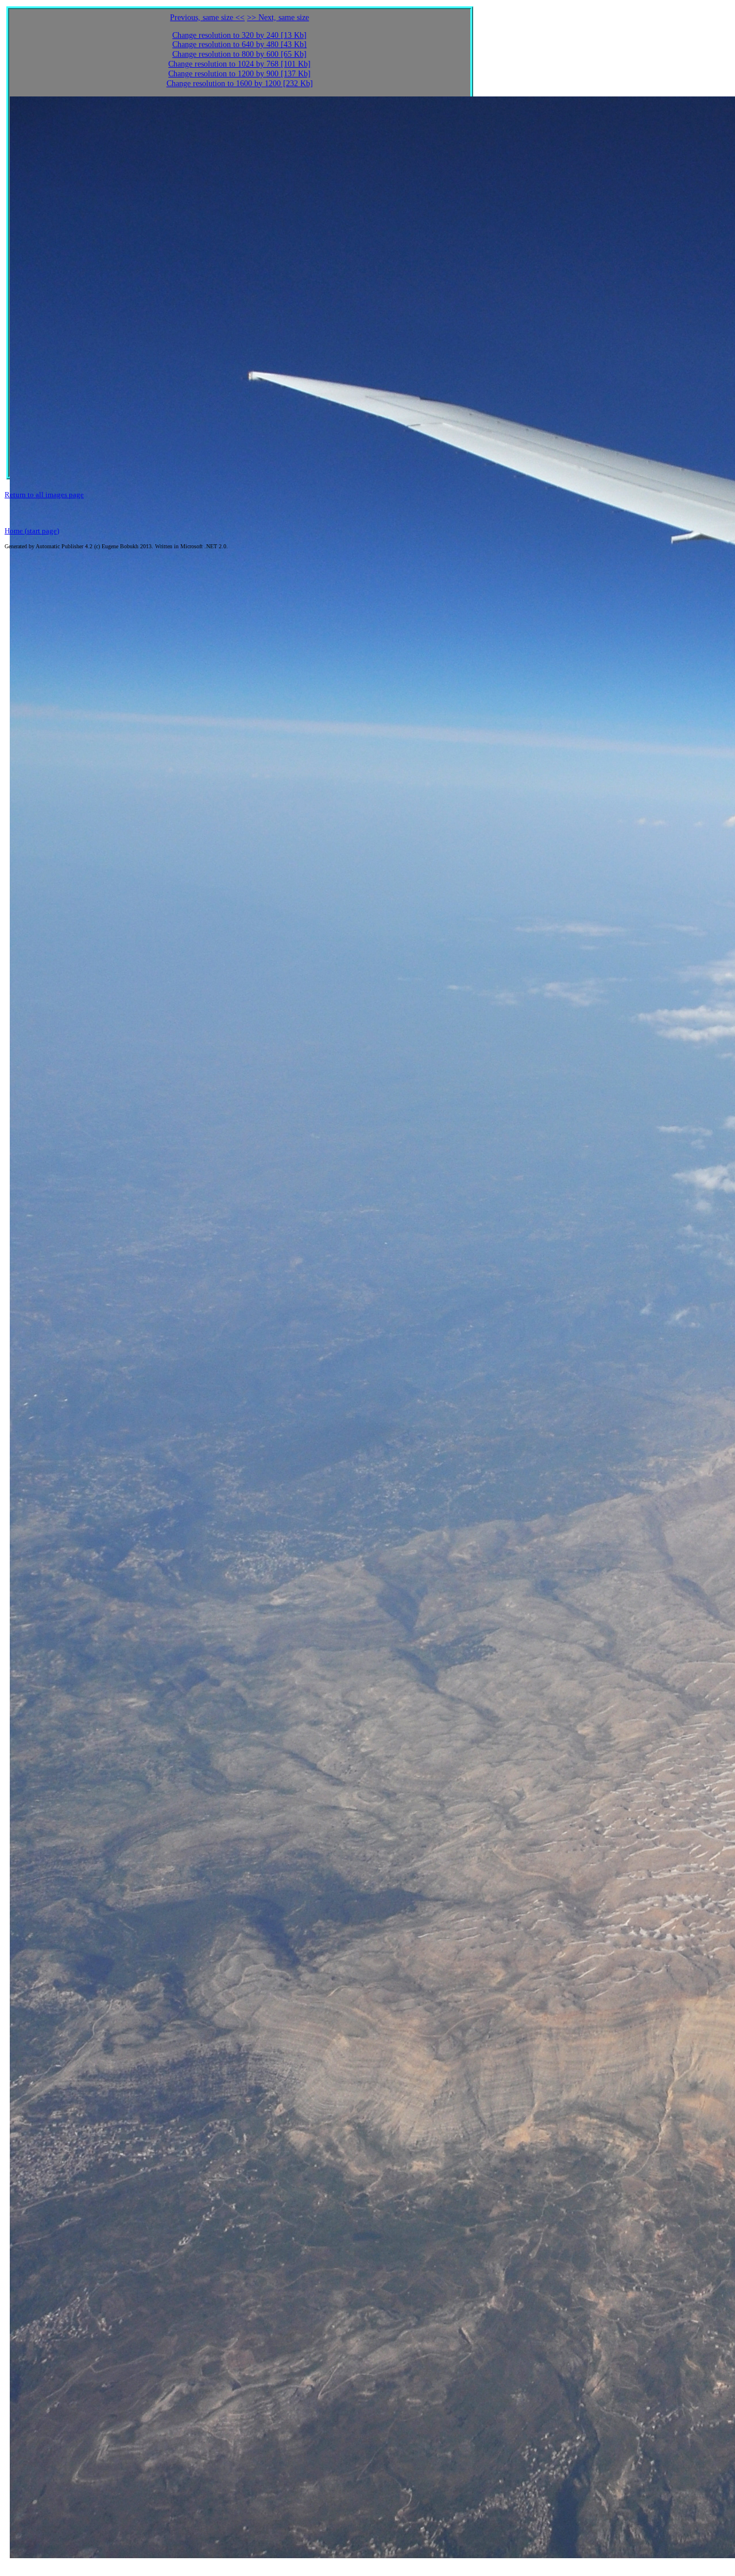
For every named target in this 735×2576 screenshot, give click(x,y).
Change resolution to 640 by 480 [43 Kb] (239, 44)
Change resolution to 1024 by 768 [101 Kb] (239, 64)
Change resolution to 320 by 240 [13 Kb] (239, 35)
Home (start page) (32, 531)
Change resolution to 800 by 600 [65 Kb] (239, 54)
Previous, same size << (207, 18)
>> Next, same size (278, 18)
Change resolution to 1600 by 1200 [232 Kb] (240, 84)
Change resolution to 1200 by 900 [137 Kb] (239, 74)
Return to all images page (44, 495)
